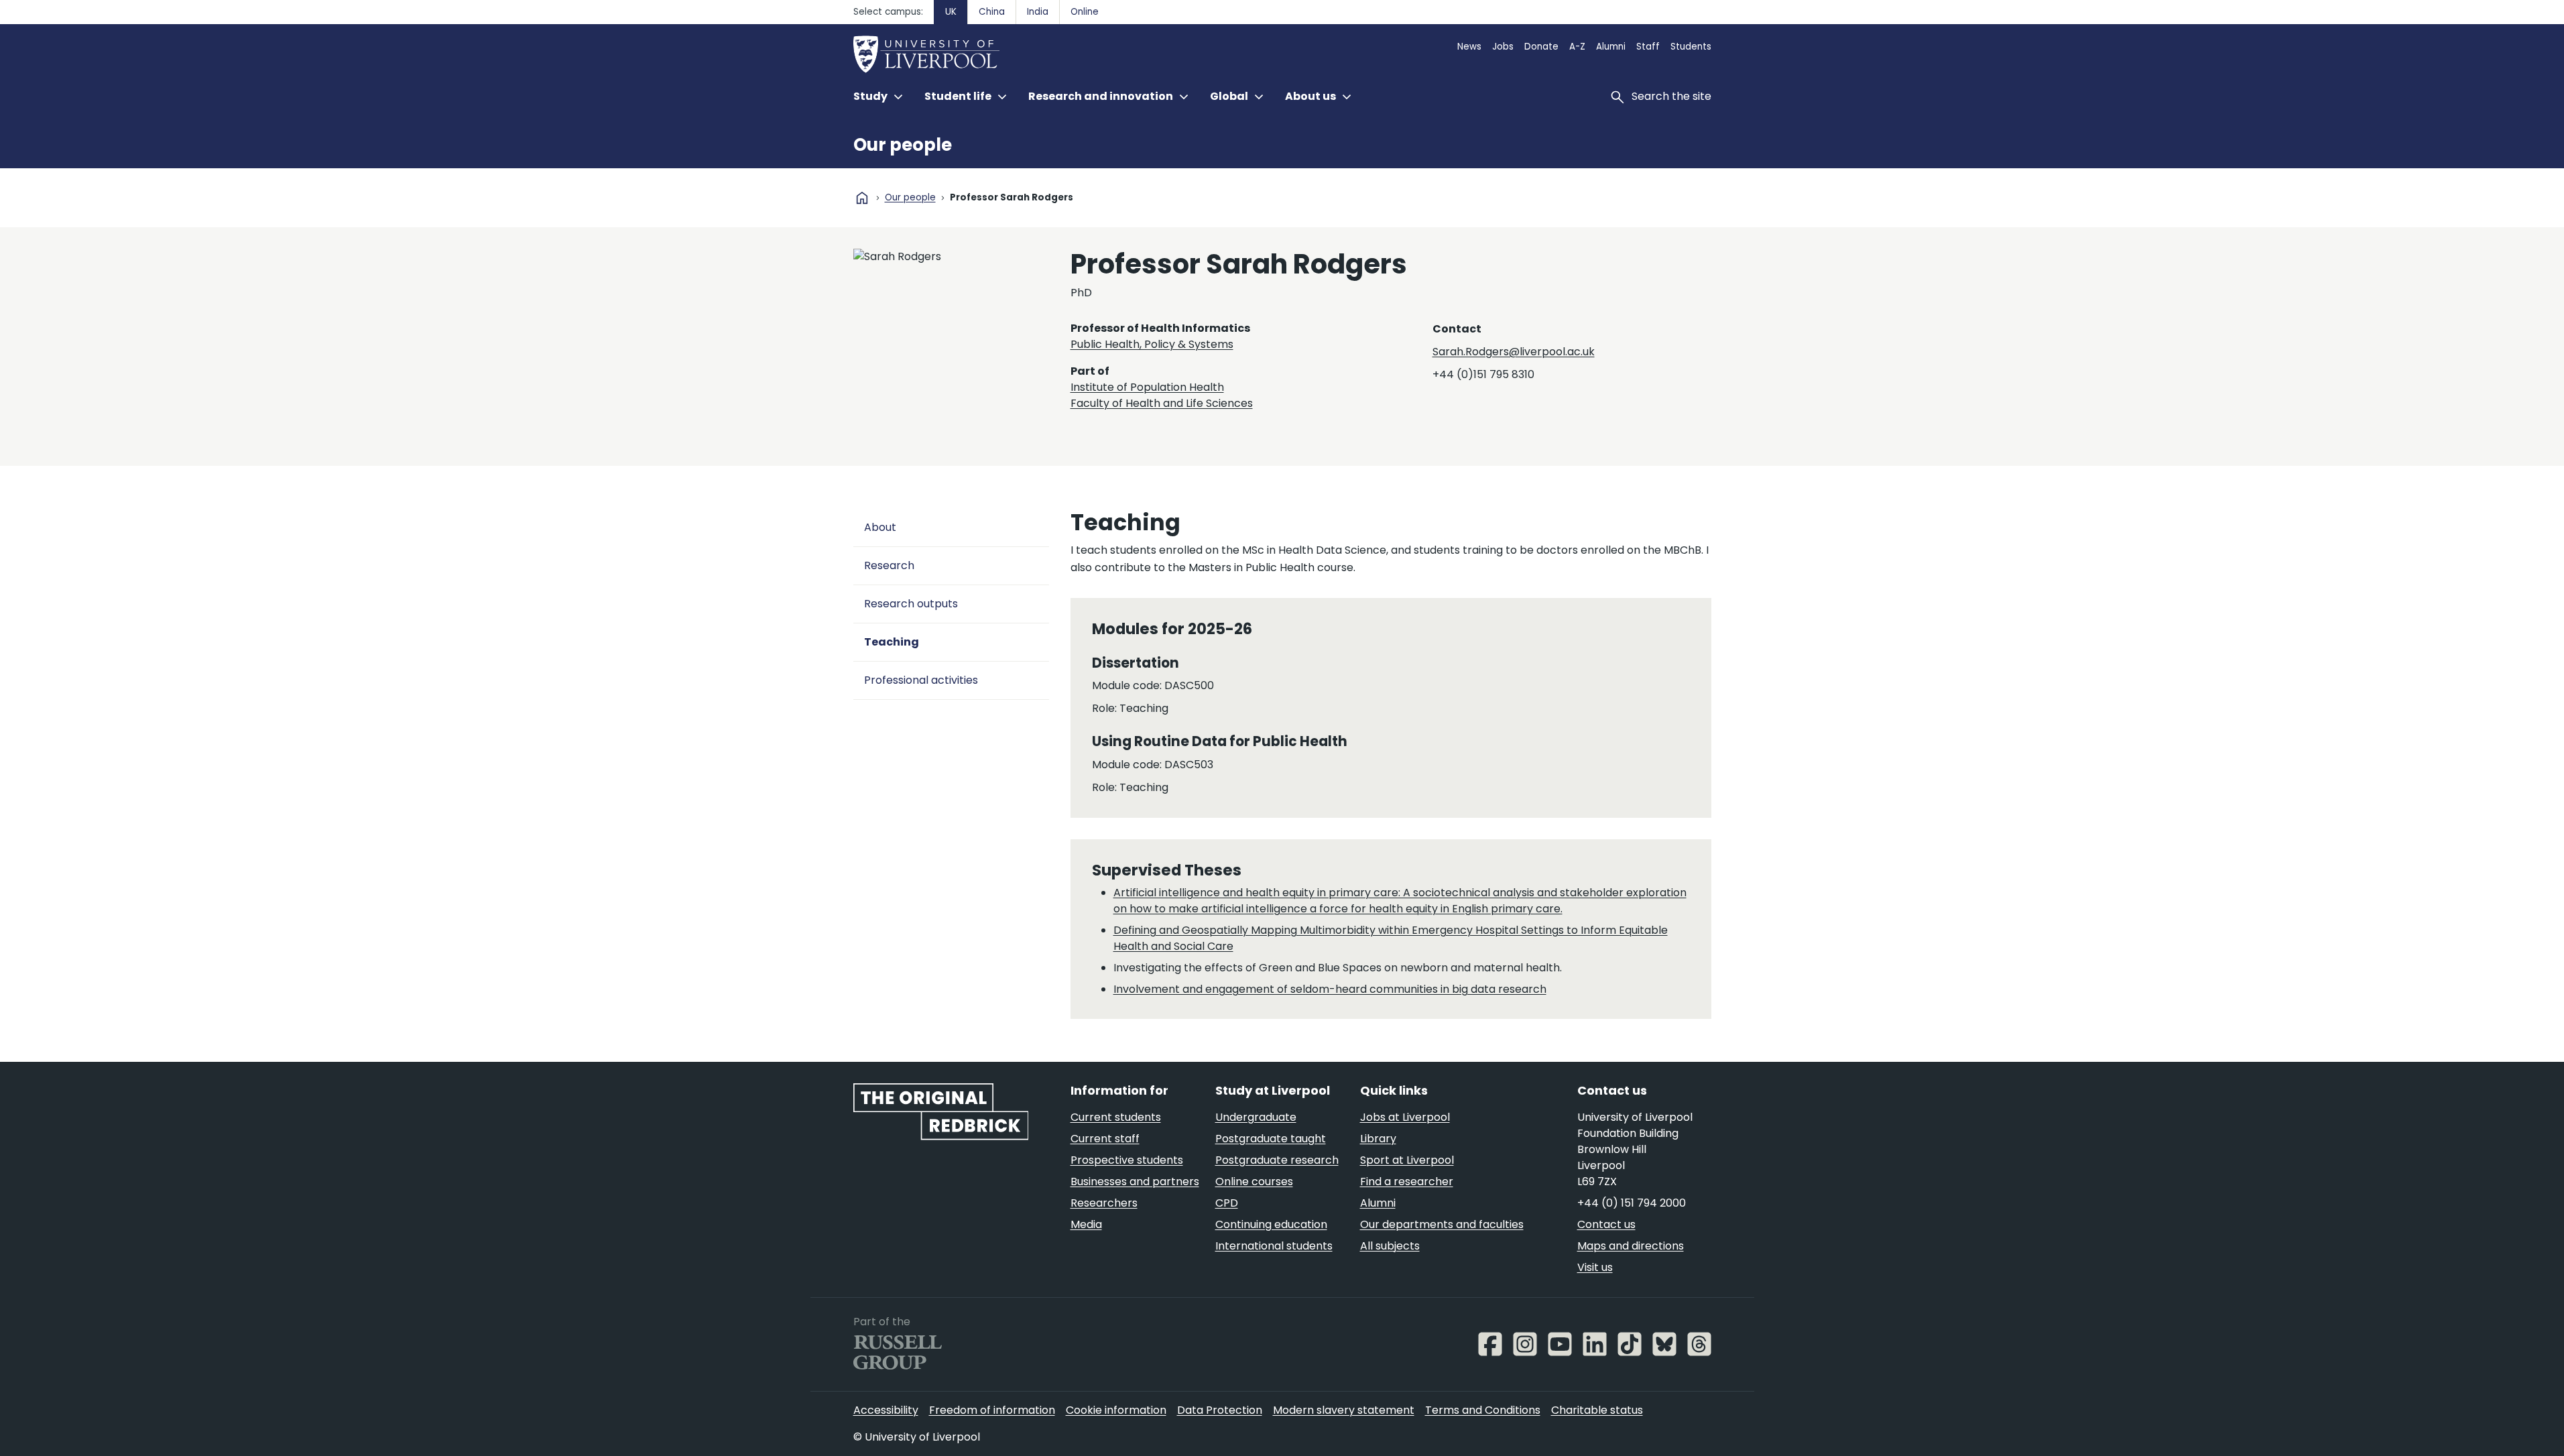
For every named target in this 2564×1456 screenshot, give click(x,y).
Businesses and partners (1135, 1181)
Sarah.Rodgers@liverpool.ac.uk (1514, 352)
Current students (1116, 1117)
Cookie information (1116, 1410)
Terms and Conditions (1483, 1410)
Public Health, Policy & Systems (1152, 344)
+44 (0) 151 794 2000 (1632, 1203)
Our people (903, 145)
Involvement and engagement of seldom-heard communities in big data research (1330, 989)
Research (889, 565)
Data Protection (1220, 1410)
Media (1086, 1224)
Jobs (1503, 47)
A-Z (1577, 47)
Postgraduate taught (1271, 1139)
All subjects (1390, 1246)
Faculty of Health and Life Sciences (1162, 403)
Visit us (1595, 1267)
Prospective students (1127, 1160)
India (1038, 12)
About (880, 527)
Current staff (1105, 1139)
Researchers (1104, 1203)
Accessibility (886, 1410)
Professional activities (921, 680)
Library (1378, 1139)
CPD (1227, 1203)
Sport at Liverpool (1407, 1160)
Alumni (1611, 47)
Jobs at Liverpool (1405, 1117)
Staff (1648, 47)
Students (1691, 47)
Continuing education (1271, 1224)
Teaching (892, 642)
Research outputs (911, 604)
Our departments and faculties (1442, 1224)
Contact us (1606, 1224)
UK (951, 12)
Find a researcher (1407, 1181)
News (1469, 47)
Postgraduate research (1277, 1160)
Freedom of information (992, 1410)
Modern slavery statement (1344, 1410)
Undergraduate (1256, 1117)
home (862, 198)
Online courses (1254, 1181)
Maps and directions (1631, 1246)
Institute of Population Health (1147, 387)
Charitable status (1597, 1410)
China (992, 12)
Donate (1541, 47)
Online (1085, 12)
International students (1274, 1246)
